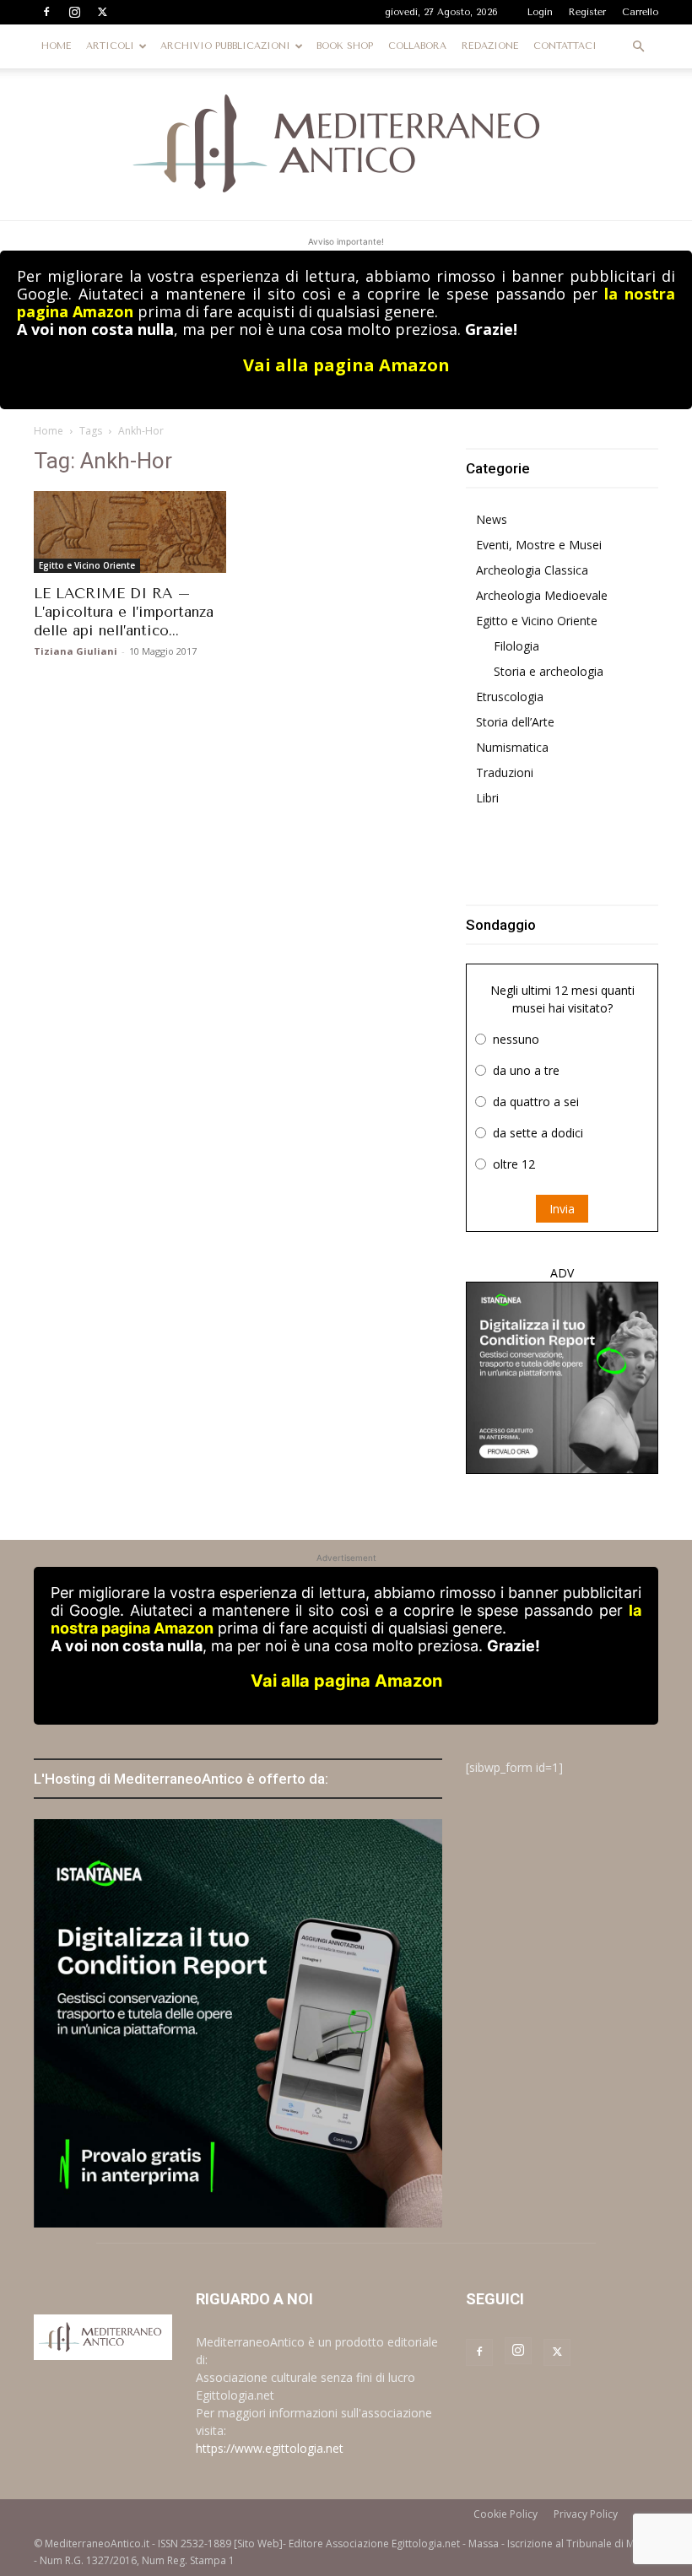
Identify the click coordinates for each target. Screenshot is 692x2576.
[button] (638, 47)
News (492, 519)
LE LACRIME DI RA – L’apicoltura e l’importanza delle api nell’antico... (124, 612)
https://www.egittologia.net (270, 2448)
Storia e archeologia (549, 671)
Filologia (516, 646)
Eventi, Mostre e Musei (539, 545)
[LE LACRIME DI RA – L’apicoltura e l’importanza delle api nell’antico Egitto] (130, 532)
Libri (487, 798)
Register (587, 12)
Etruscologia (510, 697)
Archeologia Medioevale (542, 595)
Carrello (640, 12)
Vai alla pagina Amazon (346, 365)
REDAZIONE (490, 46)
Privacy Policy (586, 2514)
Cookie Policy (505, 2514)
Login (540, 12)
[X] (102, 12)
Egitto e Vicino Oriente (87, 565)
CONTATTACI (565, 46)
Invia (562, 1209)
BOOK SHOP (345, 46)
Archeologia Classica (532, 570)
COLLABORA (417, 46)
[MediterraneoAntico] (346, 144)
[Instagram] (74, 12)
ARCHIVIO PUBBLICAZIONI (225, 46)
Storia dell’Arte (515, 722)
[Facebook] (46, 12)
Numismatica (512, 747)
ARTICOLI (110, 46)
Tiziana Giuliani (76, 651)
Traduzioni (505, 772)
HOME (56, 46)
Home (49, 431)
